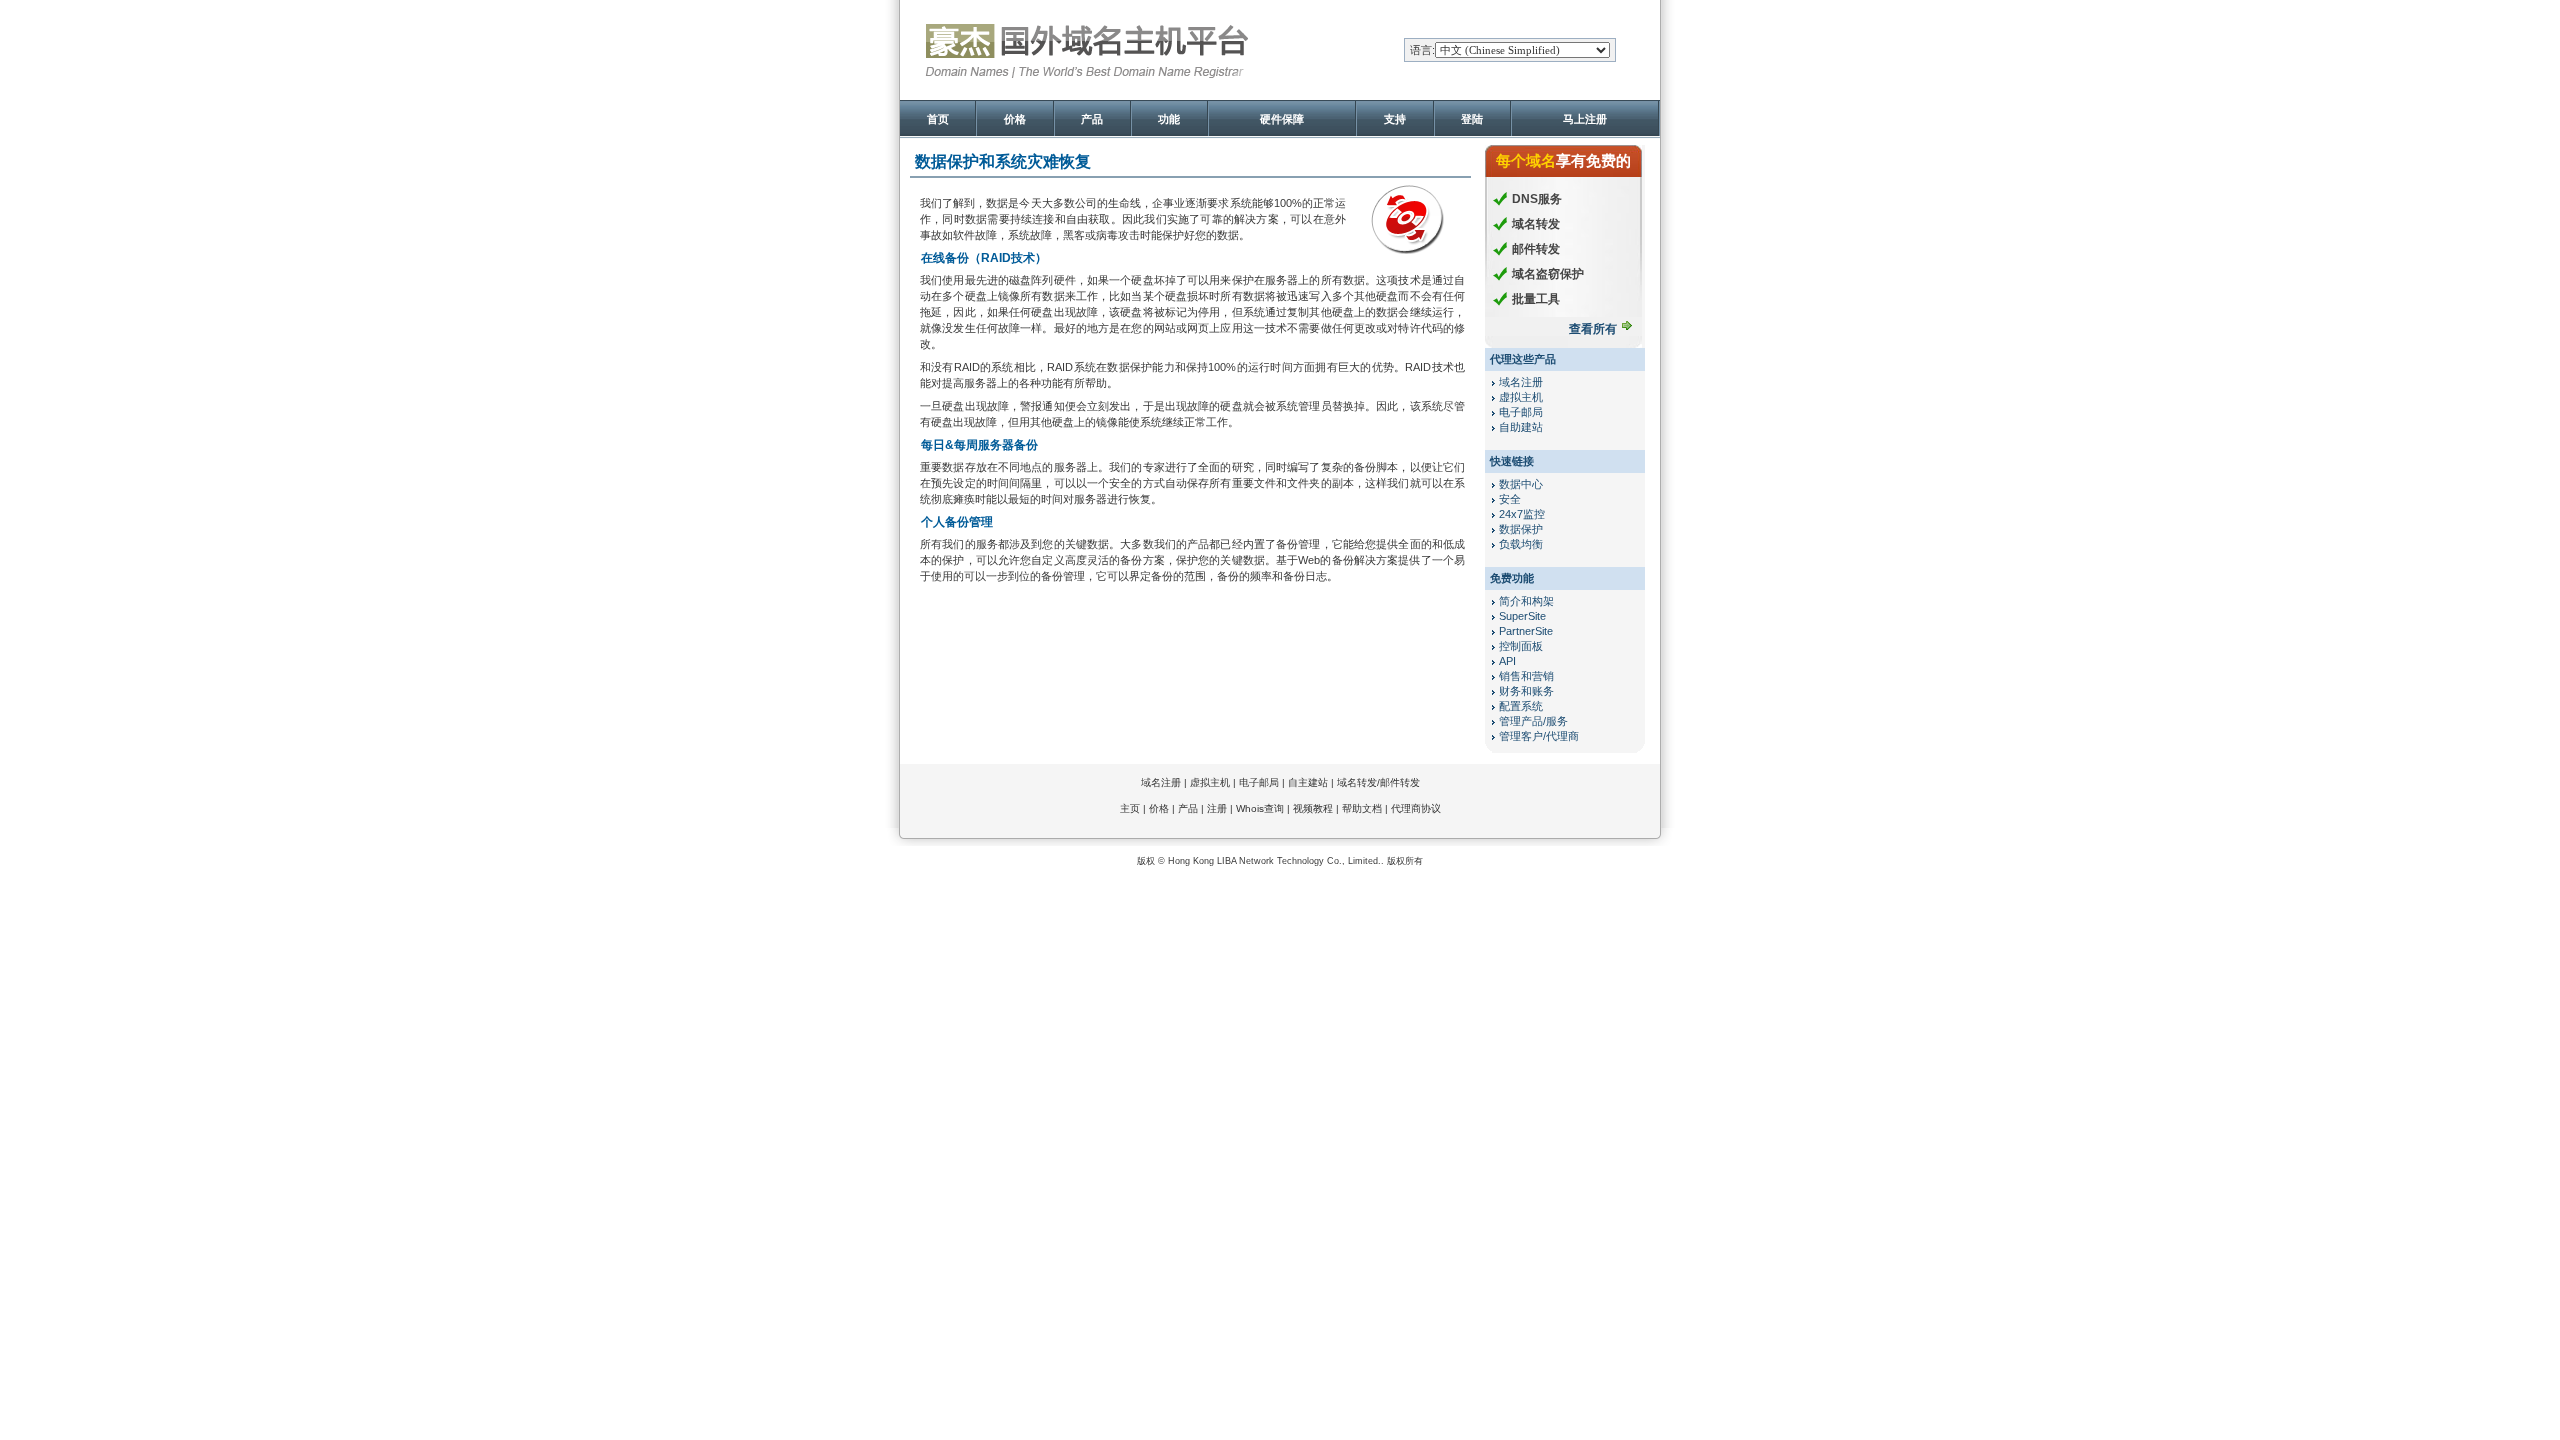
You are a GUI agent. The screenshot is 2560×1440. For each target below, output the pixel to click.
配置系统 (1521, 706)
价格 (1015, 119)
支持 (1395, 119)
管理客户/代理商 (1539, 736)
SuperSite (1522, 616)
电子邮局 (1521, 412)
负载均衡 (1521, 544)
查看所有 (1593, 329)
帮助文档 (1362, 808)
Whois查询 (1260, 808)
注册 (1217, 808)
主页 (1130, 808)
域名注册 (1521, 382)
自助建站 (1521, 427)
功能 (1169, 119)
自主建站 (1308, 782)
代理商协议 (1416, 808)
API (1507, 661)
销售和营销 (1526, 676)
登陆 (1472, 119)
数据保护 (1521, 529)
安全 (1510, 499)
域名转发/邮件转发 (1378, 782)
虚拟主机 (1521, 397)
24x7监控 (1522, 514)
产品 (1092, 119)
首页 (938, 119)
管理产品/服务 (1533, 721)
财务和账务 (1526, 691)
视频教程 (1313, 808)
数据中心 (1521, 484)
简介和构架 (1526, 601)
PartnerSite (1526, 631)
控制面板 (1521, 646)
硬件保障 (1282, 119)
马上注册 (1585, 119)
